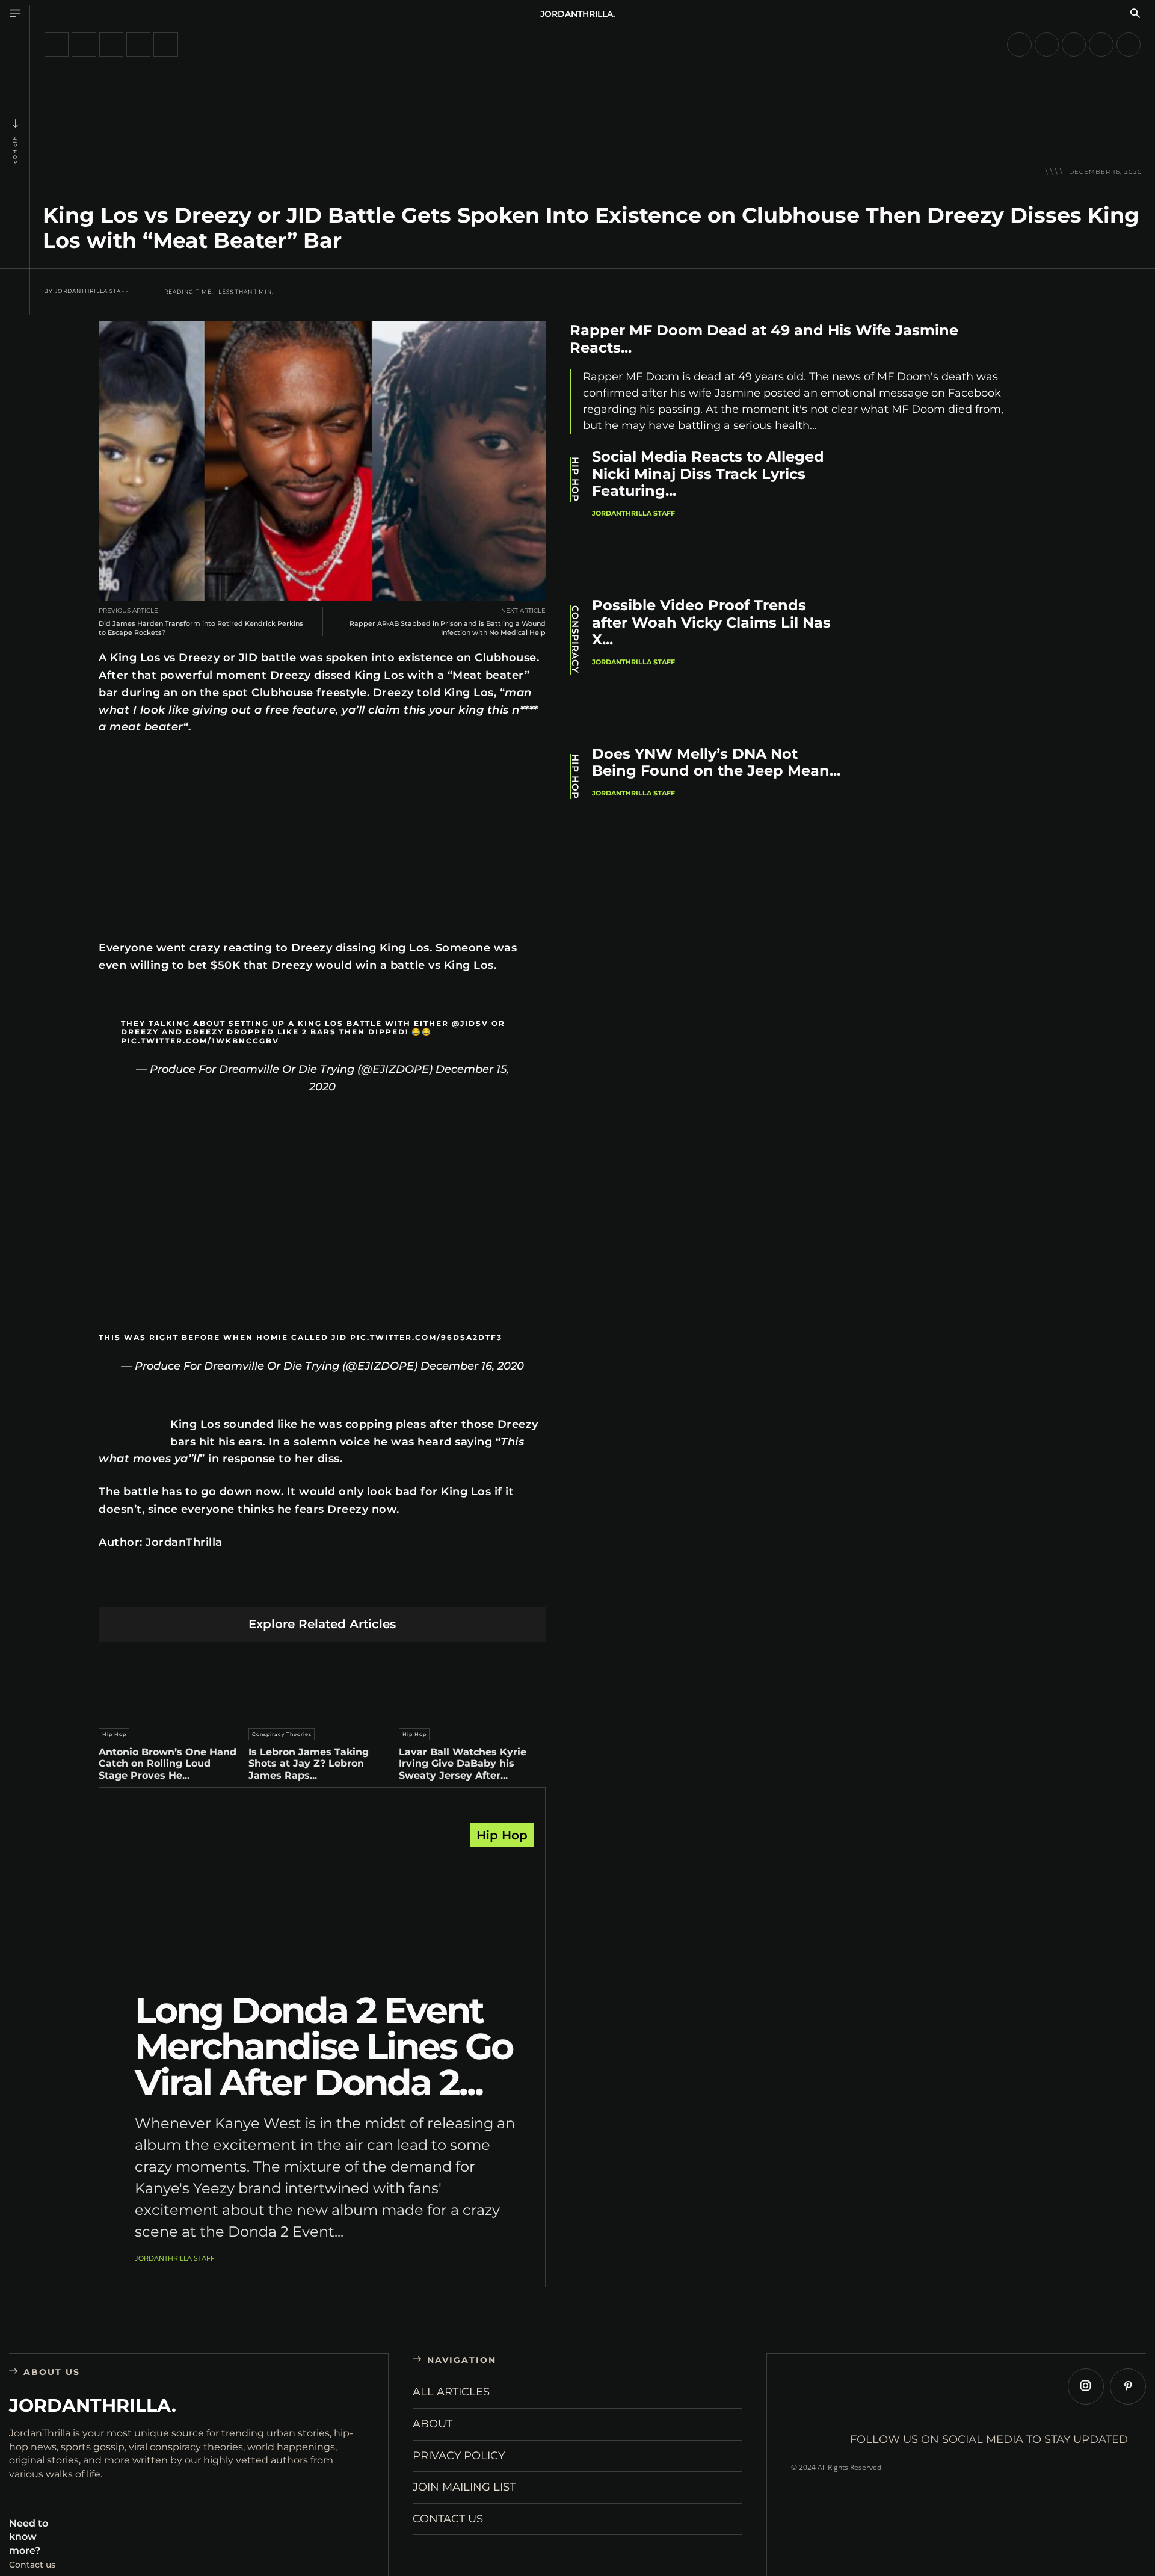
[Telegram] (379, 1588)
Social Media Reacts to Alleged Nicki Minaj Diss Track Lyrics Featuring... (708, 474)
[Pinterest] (266, 1588)
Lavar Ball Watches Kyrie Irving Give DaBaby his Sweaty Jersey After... (463, 1763)
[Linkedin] (294, 1588)
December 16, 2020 (472, 1366)
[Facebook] (209, 1588)
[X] (237, 1588)
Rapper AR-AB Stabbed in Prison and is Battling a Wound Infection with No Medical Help (448, 628)
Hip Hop (15, 150)
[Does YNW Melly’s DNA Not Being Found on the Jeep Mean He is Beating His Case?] (945, 813)
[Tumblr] (350, 1588)
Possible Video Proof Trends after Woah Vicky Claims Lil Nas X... (711, 622)
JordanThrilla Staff (92, 291)
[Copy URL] (435, 1588)
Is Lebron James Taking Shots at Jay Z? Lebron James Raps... (309, 1763)
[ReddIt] (322, 1588)
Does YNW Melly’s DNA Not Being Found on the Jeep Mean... (716, 762)
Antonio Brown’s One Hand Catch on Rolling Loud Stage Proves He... (168, 1763)
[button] (1135, 14)
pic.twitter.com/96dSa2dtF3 (426, 1337)
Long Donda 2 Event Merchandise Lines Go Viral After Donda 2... (324, 2046)
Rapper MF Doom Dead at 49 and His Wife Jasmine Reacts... (764, 339)
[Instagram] (1086, 2386)
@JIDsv (470, 1023)
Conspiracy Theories (282, 1734)
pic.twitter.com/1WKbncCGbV (200, 1041)
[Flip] (407, 1588)
